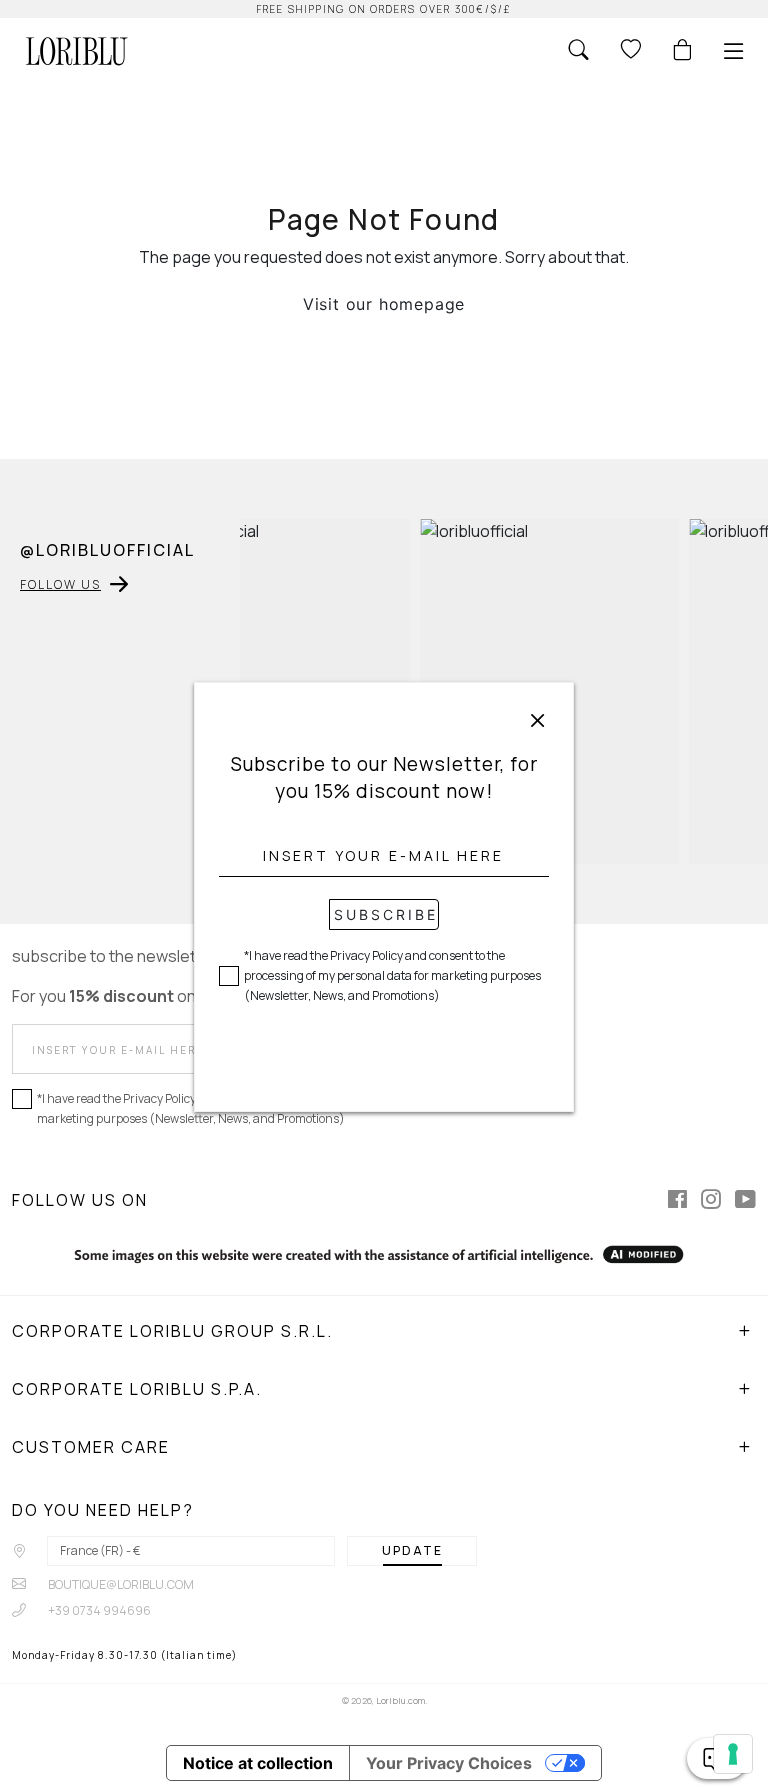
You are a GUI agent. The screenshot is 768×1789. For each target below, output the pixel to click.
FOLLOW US (60, 584)
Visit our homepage (384, 304)
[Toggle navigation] (734, 51)
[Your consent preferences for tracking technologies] (733, 1754)
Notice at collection (258, 1763)
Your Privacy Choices (449, 1763)
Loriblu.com (400, 1700)
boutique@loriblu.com (120, 1584)
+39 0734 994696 (98, 1610)
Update (412, 1550)
